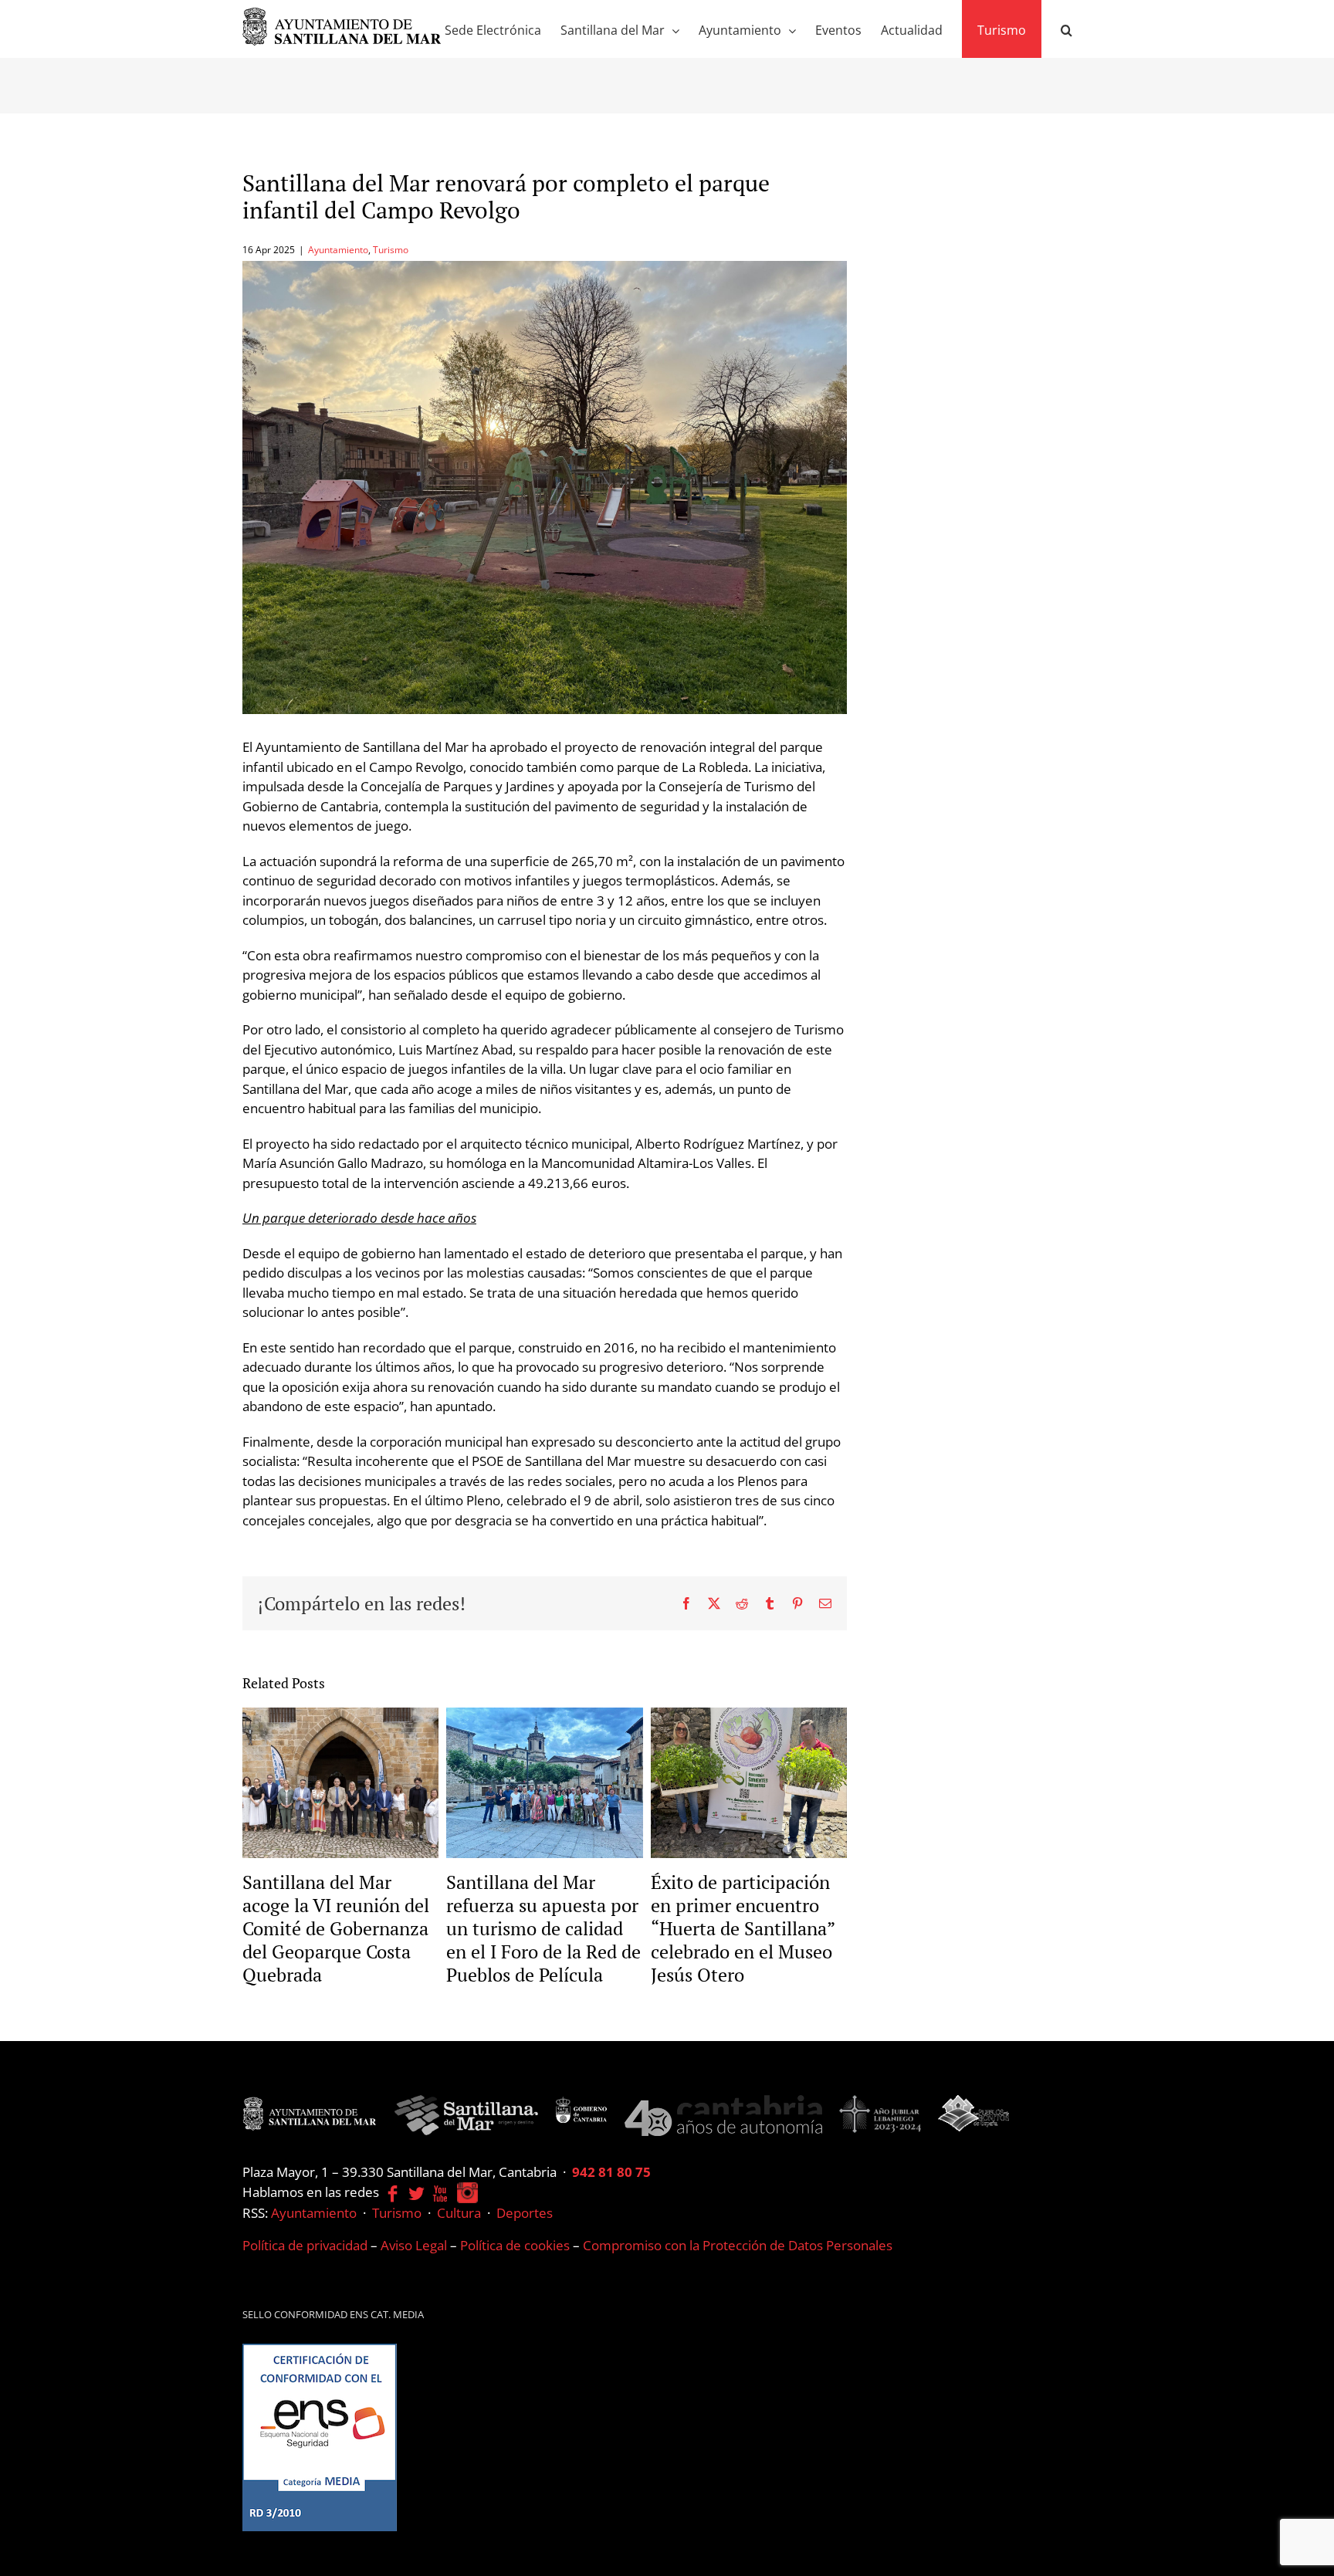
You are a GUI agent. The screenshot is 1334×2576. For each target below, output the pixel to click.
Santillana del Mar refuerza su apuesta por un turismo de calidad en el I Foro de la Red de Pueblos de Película (543, 1928)
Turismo (391, 250)
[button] (1067, 29)
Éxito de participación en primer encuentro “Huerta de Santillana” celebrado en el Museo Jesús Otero (743, 1928)
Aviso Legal (414, 2245)
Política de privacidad (305, 2245)
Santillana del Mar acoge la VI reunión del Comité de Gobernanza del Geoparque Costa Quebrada (336, 1928)
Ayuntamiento (338, 250)
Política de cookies (515, 2245)
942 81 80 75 (611, 2172)
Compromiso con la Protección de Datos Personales (738, 2245)
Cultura (459, 2213)
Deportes (525, 2213)
